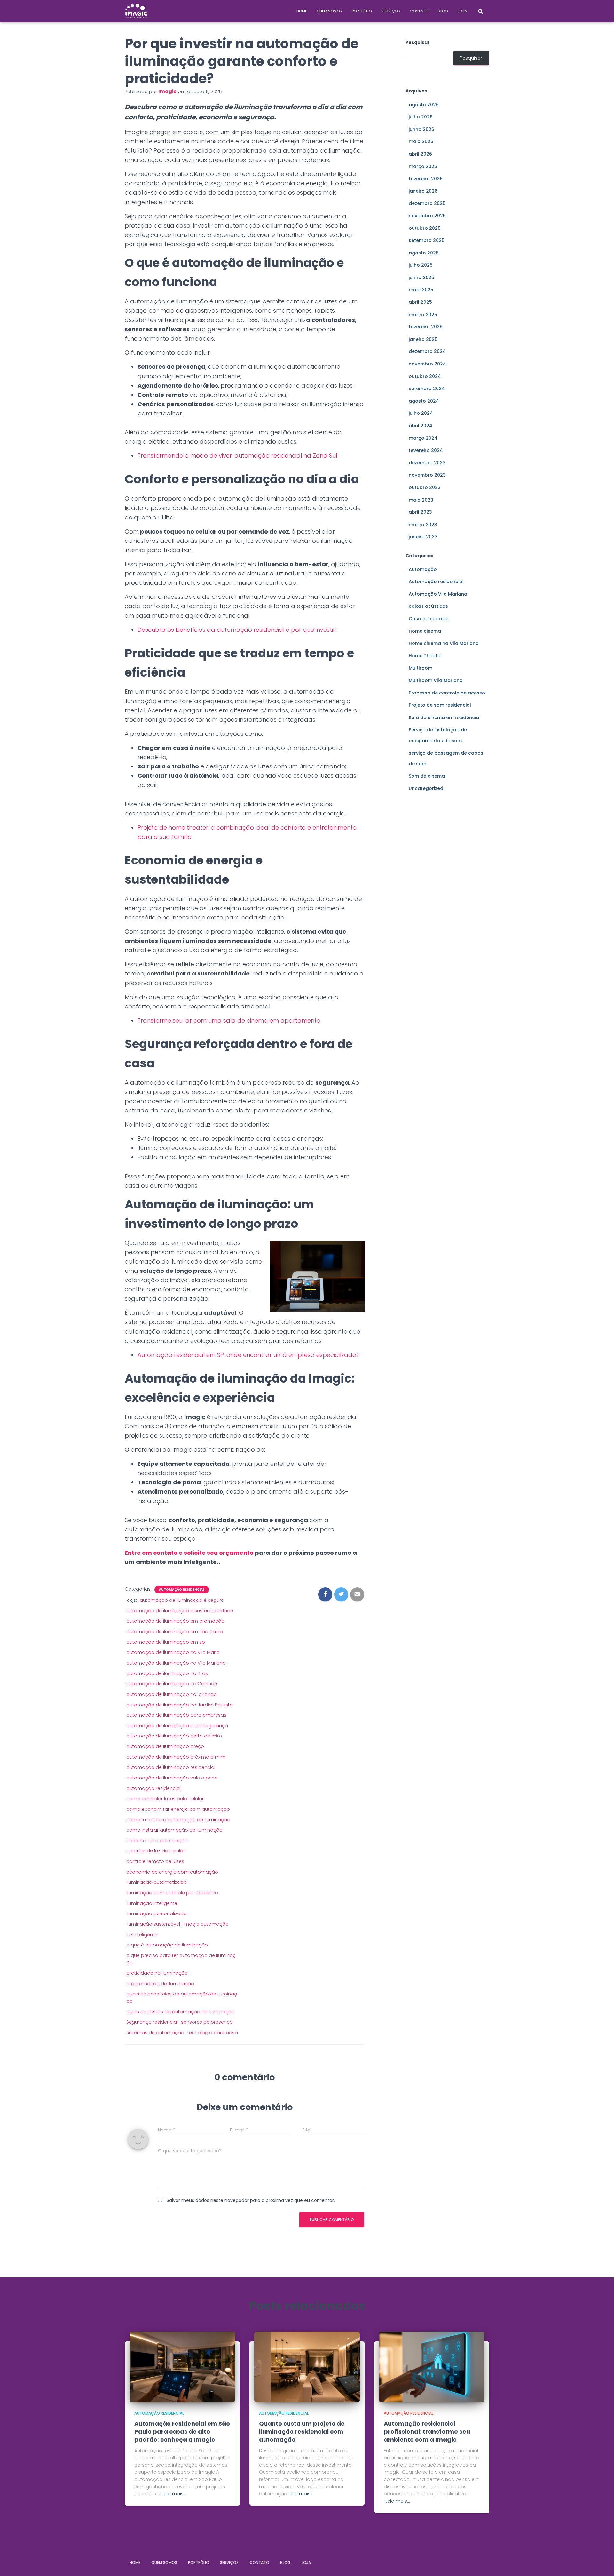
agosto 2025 (424, 253)
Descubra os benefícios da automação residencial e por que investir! (237, 630)
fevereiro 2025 (426, 327)
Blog (443, 11)
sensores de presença (207, 2022)
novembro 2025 (427, 216)
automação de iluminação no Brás (167, 1673)
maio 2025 (421, 290)
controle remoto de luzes (155, 1861)
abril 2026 (420, 154)
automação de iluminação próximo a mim (176, 1757)
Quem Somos (329, 11)
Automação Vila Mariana (438, 594)
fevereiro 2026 (426, 179)
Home (302, 11)
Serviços (391, 11)
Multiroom (421, 668)
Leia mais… (174, 2494)
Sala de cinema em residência (444, 718)
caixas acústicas (428, 606)
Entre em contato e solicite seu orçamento (189, 1553)
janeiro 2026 (423, 191)
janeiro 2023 (423, 537)
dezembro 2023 (427, 463)
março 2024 (423, 438)
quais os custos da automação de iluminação (181, 2012)
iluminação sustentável (153, 1924)
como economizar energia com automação (178, 1809)
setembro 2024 (427, 389)
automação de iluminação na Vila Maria (173, 1652)
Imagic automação (206, 1924)
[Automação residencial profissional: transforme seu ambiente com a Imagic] (432, 2366)
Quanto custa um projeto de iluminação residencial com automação (302, 2432)
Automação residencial (182, 1590)
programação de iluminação (160, 1984)
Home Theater (425, 656)
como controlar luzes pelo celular (165, 1799)
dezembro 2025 (427, 203)
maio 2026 (421, 141)
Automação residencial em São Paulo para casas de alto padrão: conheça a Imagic (182, 2432)
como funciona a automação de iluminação (178, 1820)
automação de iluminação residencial (171, 1767)
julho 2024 (421, 413)
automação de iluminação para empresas (176, 1715)
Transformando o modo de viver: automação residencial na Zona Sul (237, 456)
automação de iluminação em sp (166, 1642)
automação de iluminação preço (165, 1746)
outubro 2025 (425, 228)
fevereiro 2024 (426, 450)
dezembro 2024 (427, 351)
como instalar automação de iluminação (174, 1830)
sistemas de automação (155, 2033)
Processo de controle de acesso (447, 693)
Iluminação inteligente (152, 1903)
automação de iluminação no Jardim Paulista (180, 1705)
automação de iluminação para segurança (177, 1726)
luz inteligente (142, 1935)
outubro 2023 (425, 487)
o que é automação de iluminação (167, 1945)
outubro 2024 (425, 376)
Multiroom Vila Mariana (436, 680)
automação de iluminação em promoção (175, 1621)
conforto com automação (157, 1841)
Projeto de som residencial (440, 705)
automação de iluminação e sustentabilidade (180, 1611)
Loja (462, 11)
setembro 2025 (427, 240)
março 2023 (423, 525)
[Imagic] (137, 11)
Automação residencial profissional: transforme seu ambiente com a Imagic (427, 2432)
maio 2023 (421, 500)
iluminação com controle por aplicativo (172, 1893)
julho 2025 (421, 265)
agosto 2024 (424, 401)
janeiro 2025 (423, 339)
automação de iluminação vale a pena (172, 1778)
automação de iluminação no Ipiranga (172, 1694)
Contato (419, 11)
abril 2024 (421, 426)
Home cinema (425, 631)
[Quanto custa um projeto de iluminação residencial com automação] (307, 2366)
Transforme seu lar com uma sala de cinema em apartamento (229, 1020)
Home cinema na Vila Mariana (444, 643)
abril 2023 (420, 512)
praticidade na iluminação (157, 1973)
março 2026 (423, 166)
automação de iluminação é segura (182, 1600)
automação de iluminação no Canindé (172, 1684)
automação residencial (153, 1788)
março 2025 (423, 315)
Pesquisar (418, 42)
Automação (423, 569)
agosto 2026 (424, 105)
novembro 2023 (427, 475)
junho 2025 (421, 277)
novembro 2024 (427, 364)
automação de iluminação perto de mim (174, 1736)
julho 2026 (421, 117)
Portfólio (362, 11)
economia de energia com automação (172, 1872)
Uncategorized (426, 788)
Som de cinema (427, 776)
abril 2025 (420, 302)
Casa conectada (429, 619)
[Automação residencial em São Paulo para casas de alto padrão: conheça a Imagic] (182, 2366)
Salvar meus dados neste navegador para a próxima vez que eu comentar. (251, 2200)
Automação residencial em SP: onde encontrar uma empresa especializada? (249, 1355)
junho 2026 (421, 129)
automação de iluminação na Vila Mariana (176, 1663)
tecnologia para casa (213, 2033)
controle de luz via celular (156, 1851)
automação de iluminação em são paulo (175, 1632)
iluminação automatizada (157, 1882)
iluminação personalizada (157, 1914)
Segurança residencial (152, 2022)
